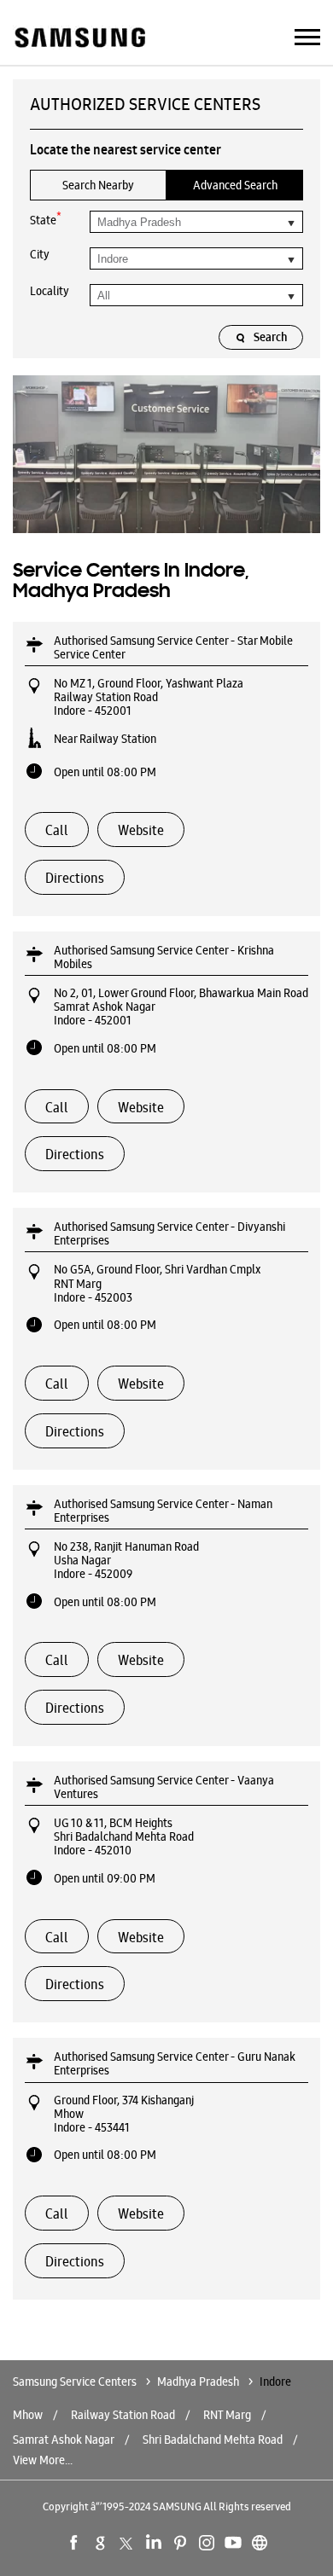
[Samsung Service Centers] (79, 39)
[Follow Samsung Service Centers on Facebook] (74, 2543)
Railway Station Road (123, 2415)
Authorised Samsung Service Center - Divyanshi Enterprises (169, 1233)
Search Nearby (98, 185)
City (40, 254)
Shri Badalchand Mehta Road (213, 2440)
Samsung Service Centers (76, 2382)
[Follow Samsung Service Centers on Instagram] (207, 2543)
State (46, 219)
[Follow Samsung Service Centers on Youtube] (233, 2543)
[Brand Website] (260, 2543)
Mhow (28, 2415)
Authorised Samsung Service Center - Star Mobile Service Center (173, 647)
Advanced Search (235, 185)
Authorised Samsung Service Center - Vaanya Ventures (164, 1787)
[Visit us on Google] (101, 2543)
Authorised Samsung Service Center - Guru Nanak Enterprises (175, 2063)
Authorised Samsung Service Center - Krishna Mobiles (164, 957)
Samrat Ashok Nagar (64, 2440)
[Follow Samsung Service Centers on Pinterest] (180, 2543)
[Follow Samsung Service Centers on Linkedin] (154, 2543)
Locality (50, 291)
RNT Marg (227, 2415)
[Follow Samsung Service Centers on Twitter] (127, 2543)
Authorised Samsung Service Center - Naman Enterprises (163, 1511)
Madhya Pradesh (198, 2382)
